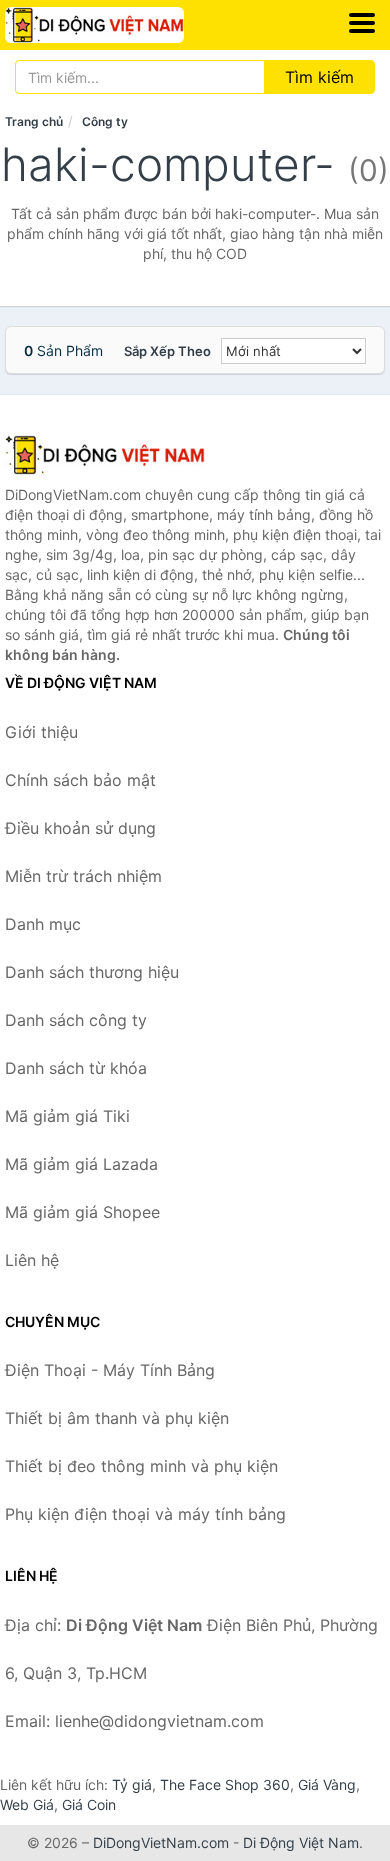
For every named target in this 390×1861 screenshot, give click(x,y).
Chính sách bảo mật (80, 780)
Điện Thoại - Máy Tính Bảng (110, 1370)
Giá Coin (89, 1804)
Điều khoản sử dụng (80, 828)
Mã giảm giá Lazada (81, 1164)
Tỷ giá (132, 1784)
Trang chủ (34, 121)
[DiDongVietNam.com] (129, 25)
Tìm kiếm (319, 77)
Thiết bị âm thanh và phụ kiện (117, 1418)
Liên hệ (32, 1260)
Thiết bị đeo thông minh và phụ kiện (141, 1466)
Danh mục (43, 924)
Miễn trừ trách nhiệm (83, 876)
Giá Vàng (327, 1784)
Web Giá (27, 1804)
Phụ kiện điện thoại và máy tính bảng (145, 1514)
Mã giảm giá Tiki (67, 1116)
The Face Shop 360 (225, 1784)
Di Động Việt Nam (301, 1842)
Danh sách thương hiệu (92, 972)
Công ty (105, 121)
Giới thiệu (41, 732)
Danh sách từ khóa (76, 1068)
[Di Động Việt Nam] (105, 455)
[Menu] (362, 23)
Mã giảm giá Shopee (82, 1212)
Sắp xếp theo (167, 351)
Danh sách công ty (76, 1020)
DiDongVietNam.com (161, 1842)
